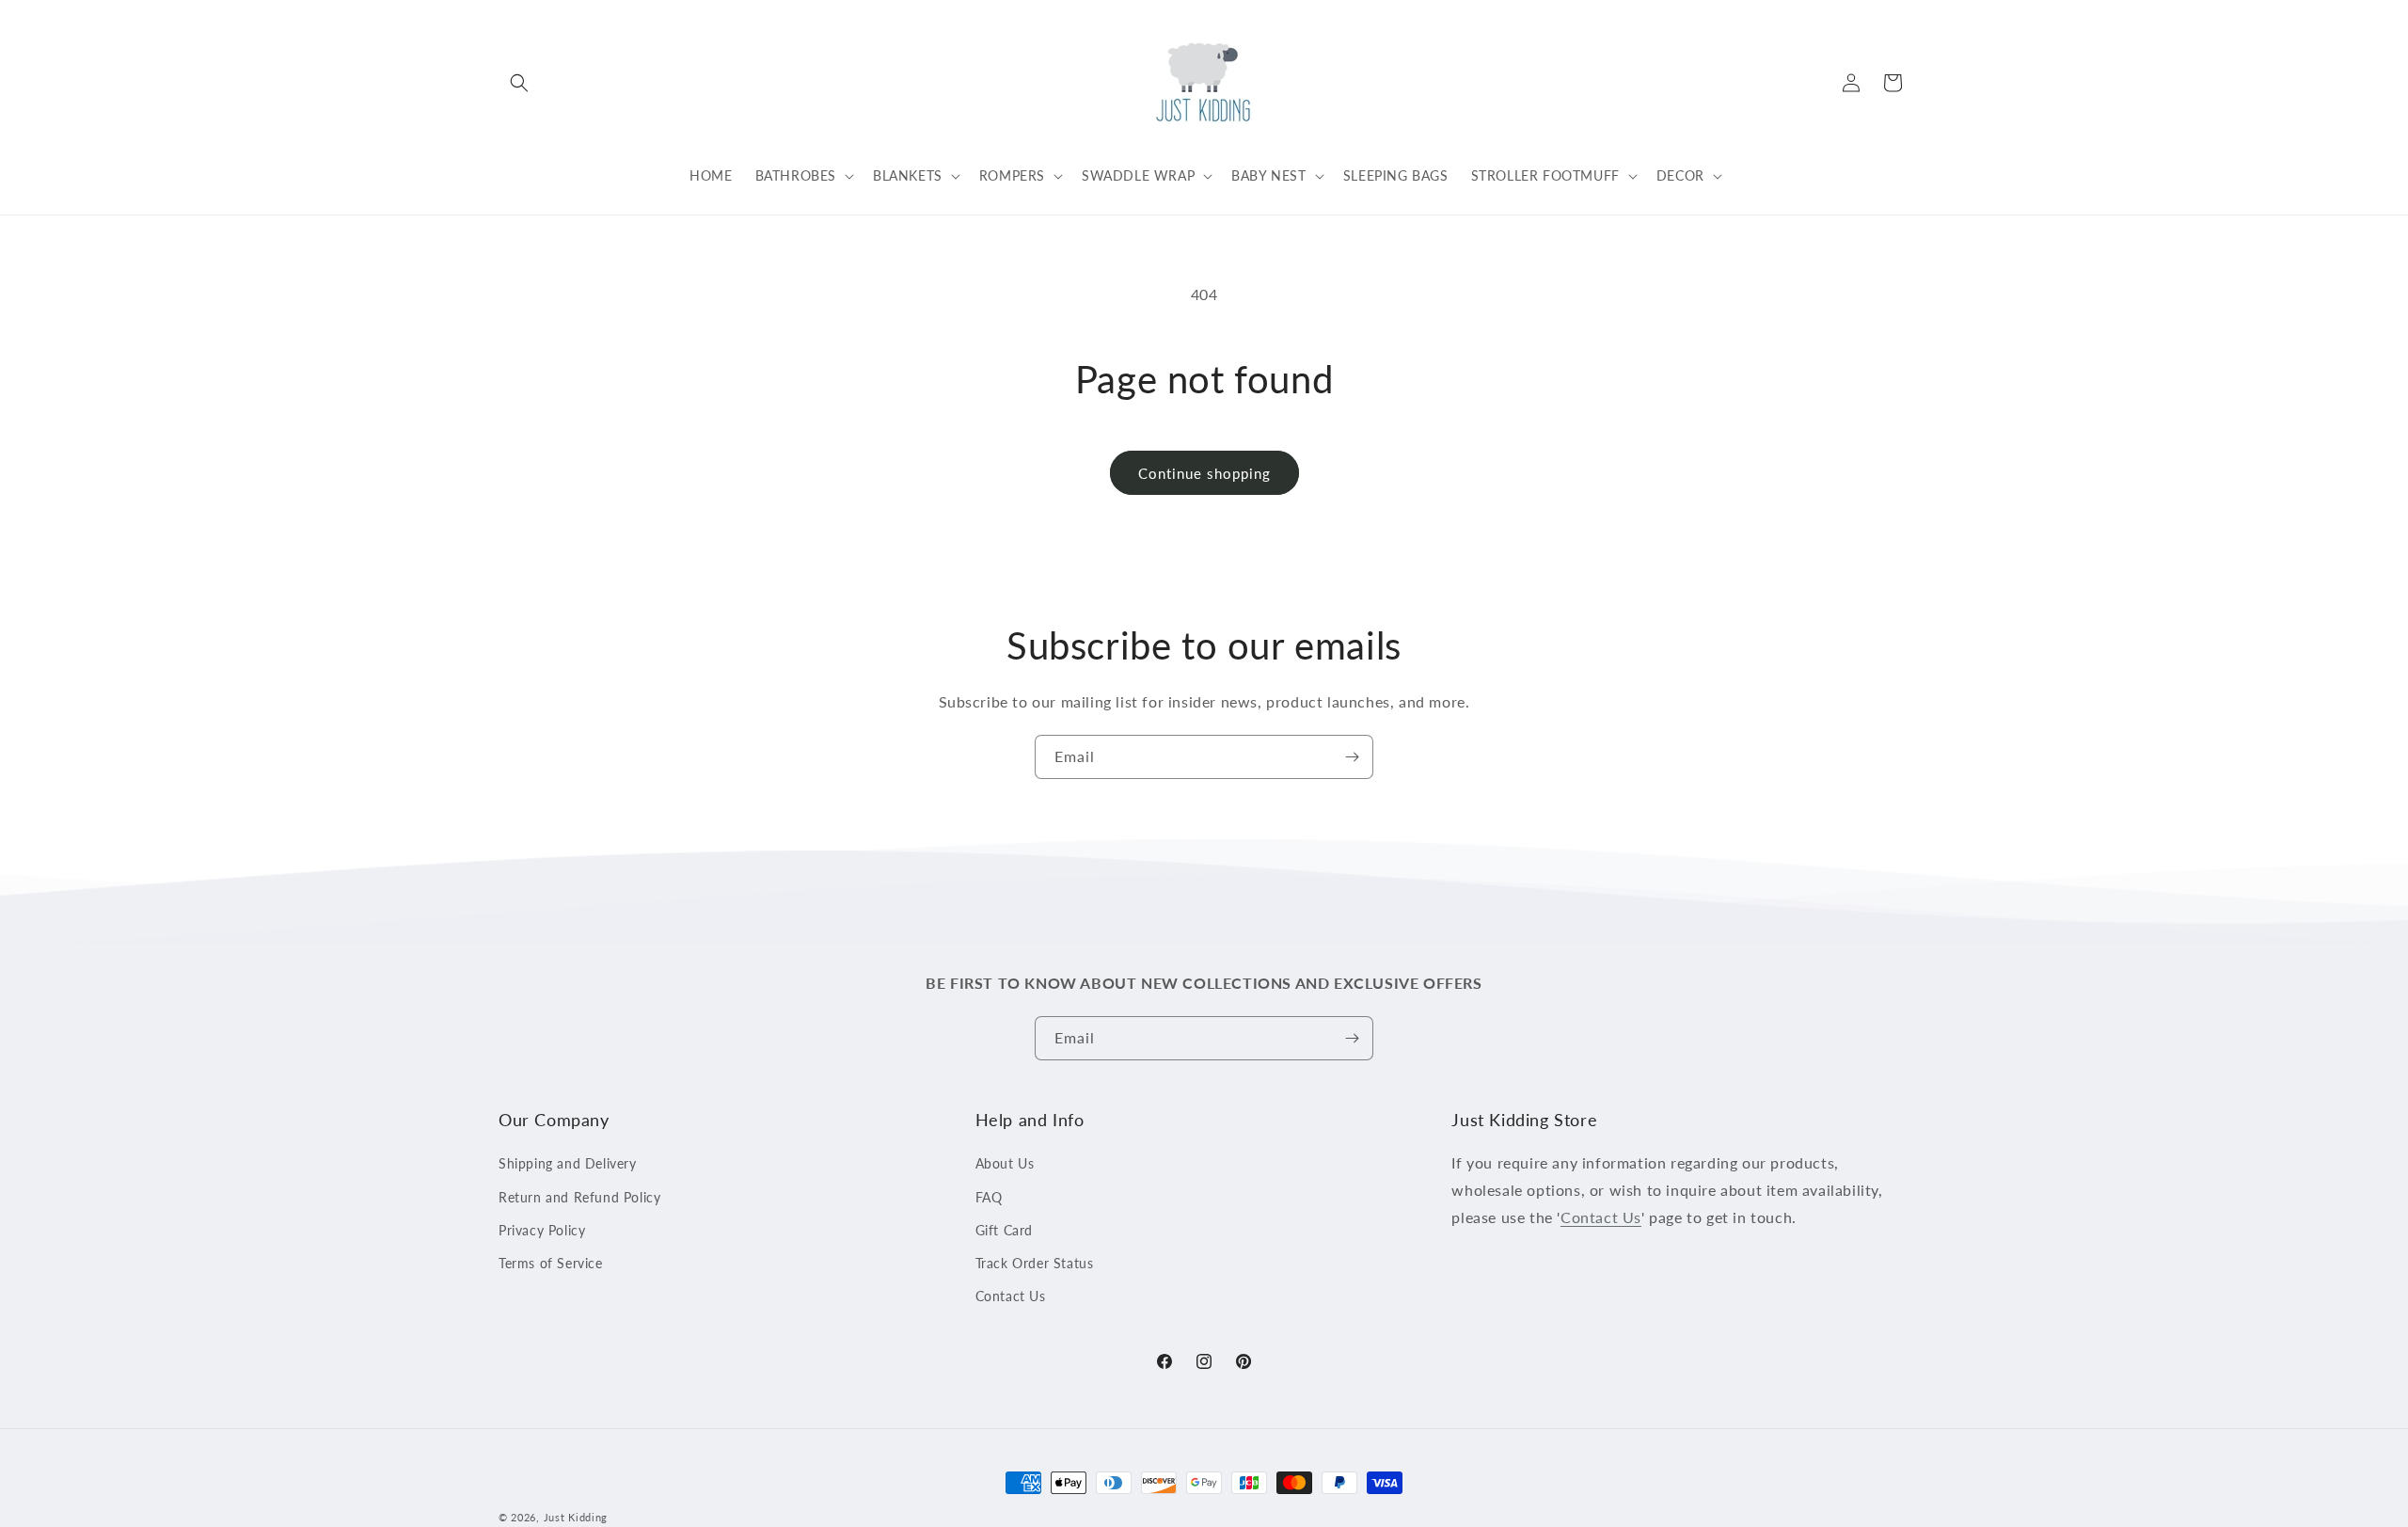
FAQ (989, 1197)
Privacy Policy (542, 1230)
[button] (519, 83)
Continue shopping (1204, 473)
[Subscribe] (1352, 757)
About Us (1005, 1164)
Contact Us (1011, 1296)
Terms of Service (551, 1263)
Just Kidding (576, 1517)
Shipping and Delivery (568, 1164)
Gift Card (1004, 1230)
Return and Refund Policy (579, 1197)
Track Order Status (1035, 1263)
